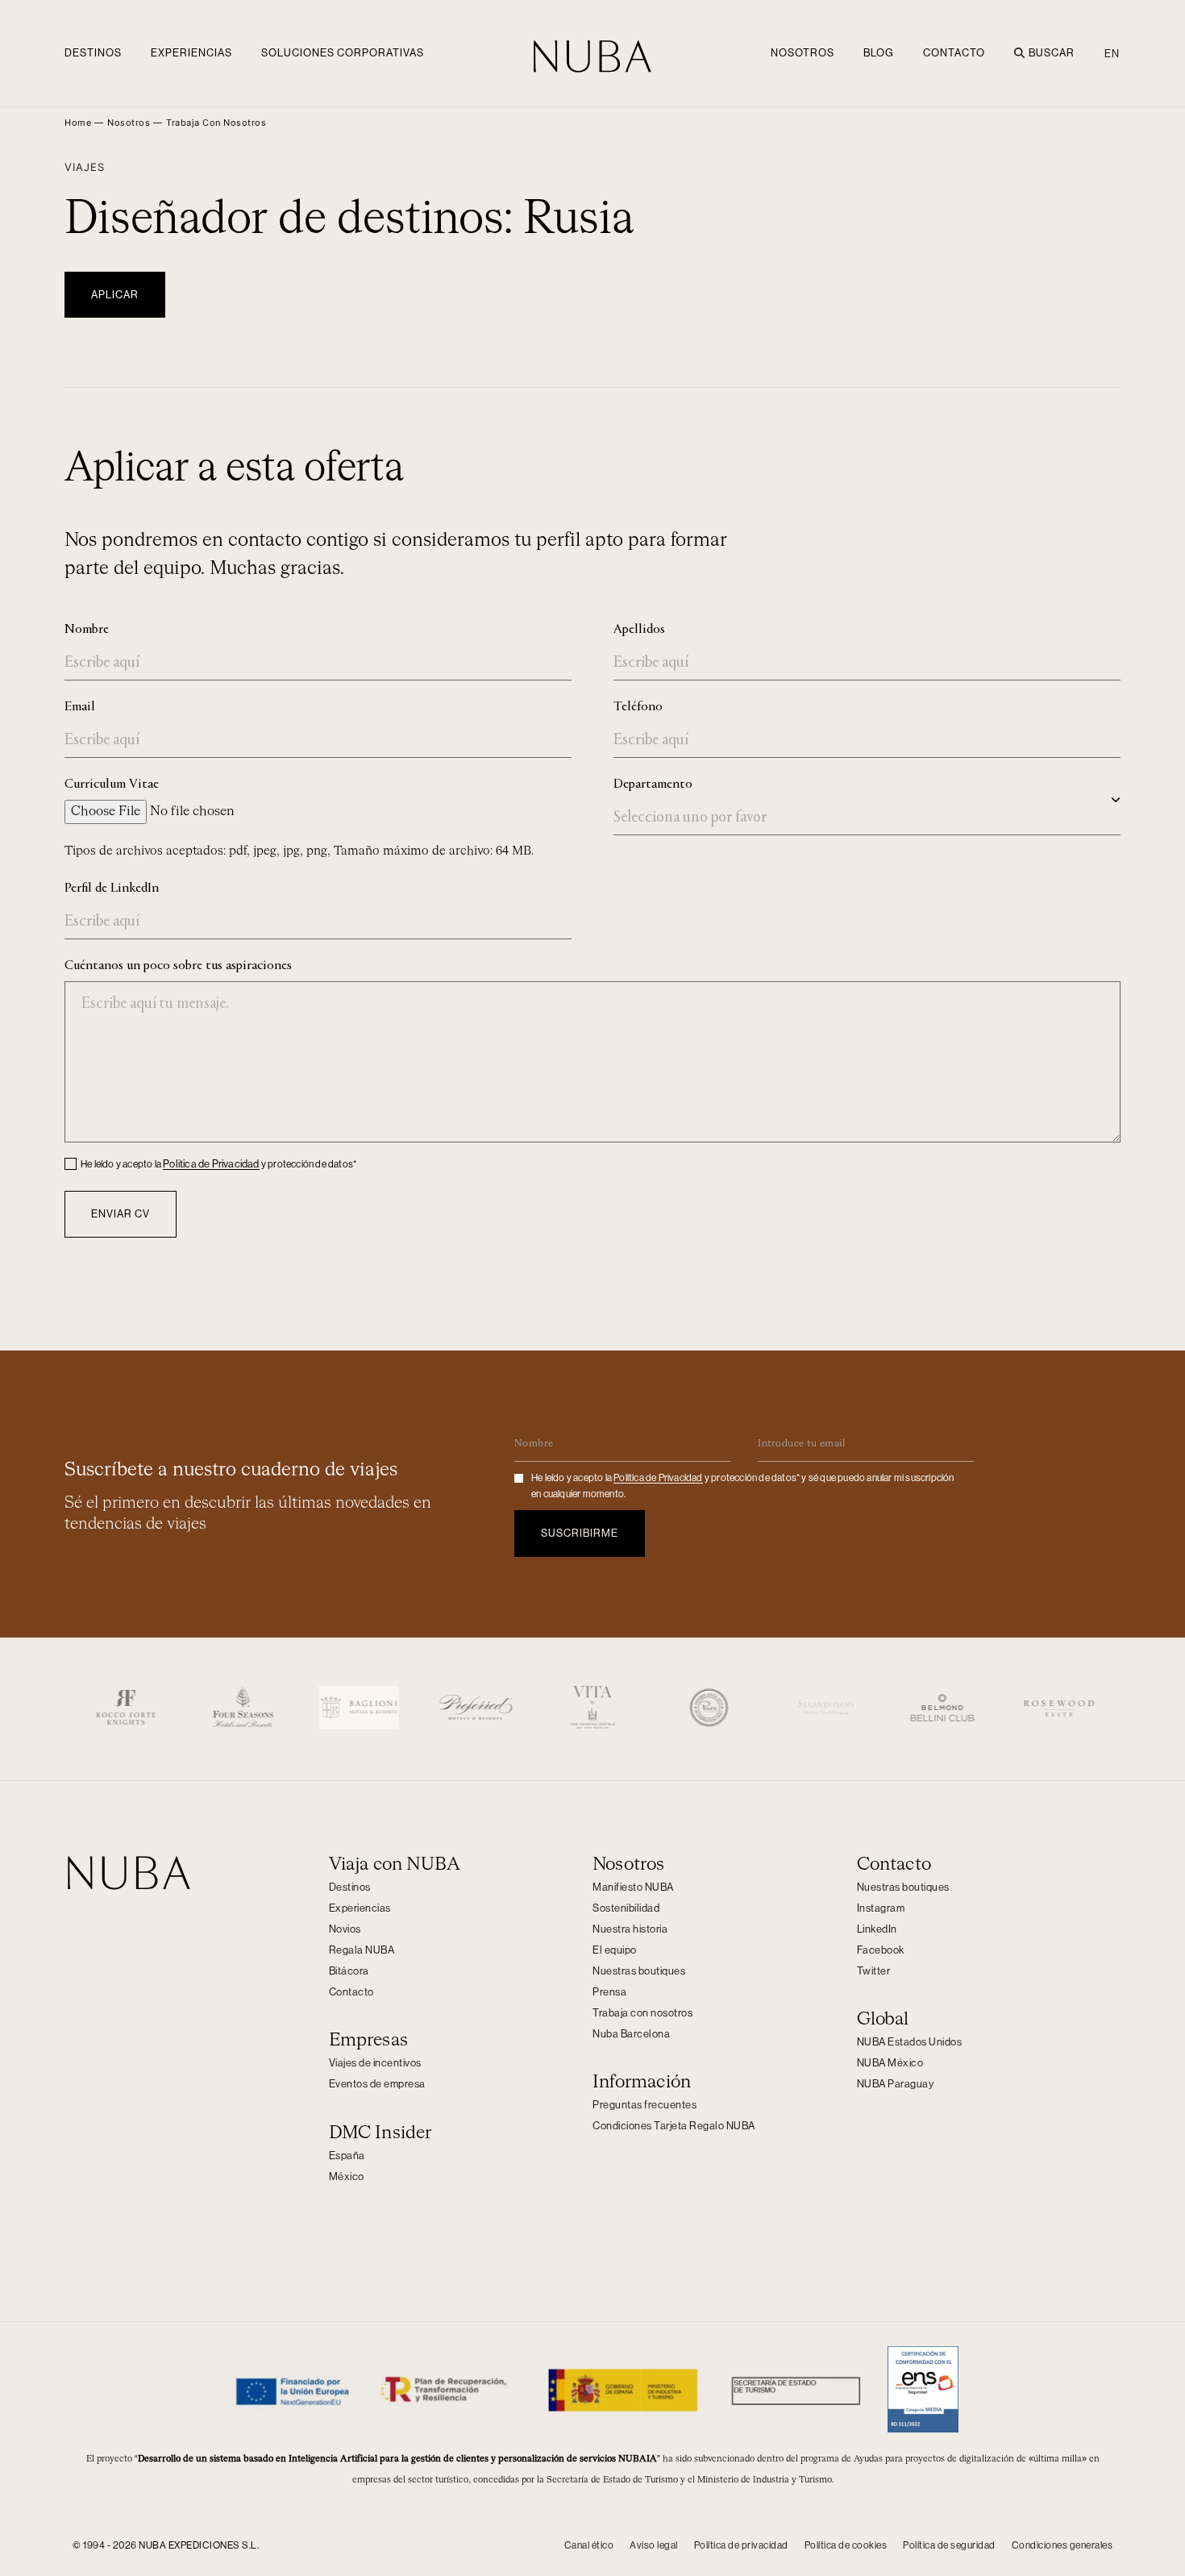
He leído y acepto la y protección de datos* (218, 1164)
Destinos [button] (93, 53)
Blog (879, 53)
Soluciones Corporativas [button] (343, 53)
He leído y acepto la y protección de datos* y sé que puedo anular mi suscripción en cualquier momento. (743, 1486)
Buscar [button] (1052, 53)
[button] (216, 123)
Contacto (954, 53)
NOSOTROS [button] (802, 53)
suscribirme (580, 1533)
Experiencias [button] (191, 53)
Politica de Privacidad (211, 1164)
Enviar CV (121, 1214)
